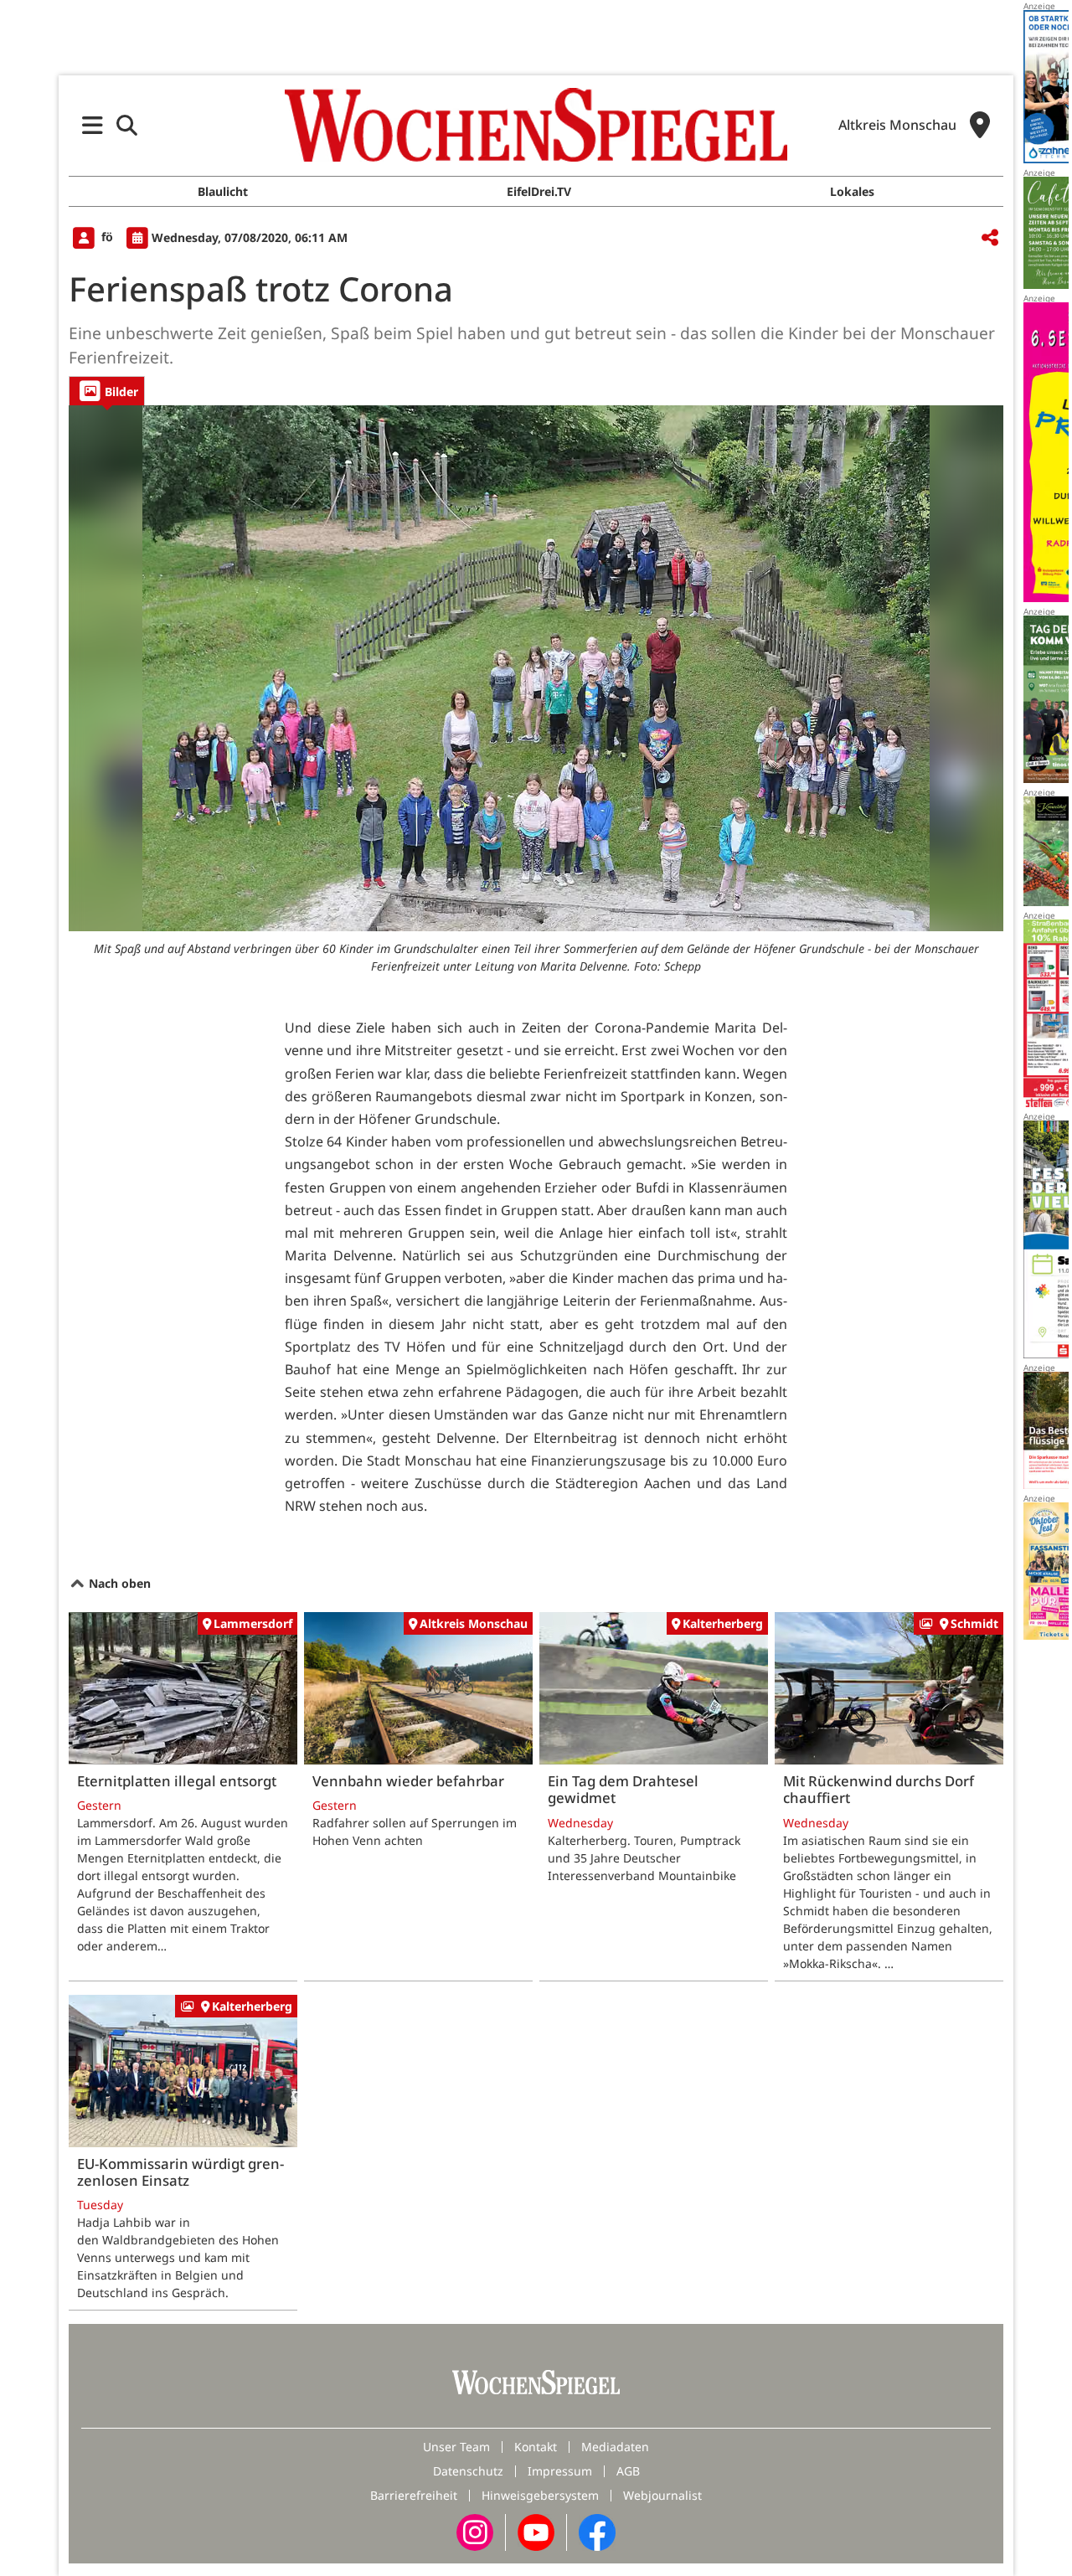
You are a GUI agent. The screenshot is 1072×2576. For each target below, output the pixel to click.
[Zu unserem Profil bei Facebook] (597, 2531)
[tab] (107, 391)
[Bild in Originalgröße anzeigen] (536, 668)
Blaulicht (223, 191)
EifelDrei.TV (539, 191)
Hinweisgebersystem (540, 2495)
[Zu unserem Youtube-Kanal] (536, 2531)
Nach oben (118, 1583)
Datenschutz (468, 2471)
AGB (628, 2471)
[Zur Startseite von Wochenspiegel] (536, 125)
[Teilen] (990, 238)
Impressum (560, 2471)
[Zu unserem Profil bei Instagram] (475, 2531)
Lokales (852, 191)
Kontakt (536, 2447)
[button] (93, 125)
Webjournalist (662, 2495)
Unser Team (456, 2447)
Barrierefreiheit (414, 2495)
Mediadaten (615, 2447)
